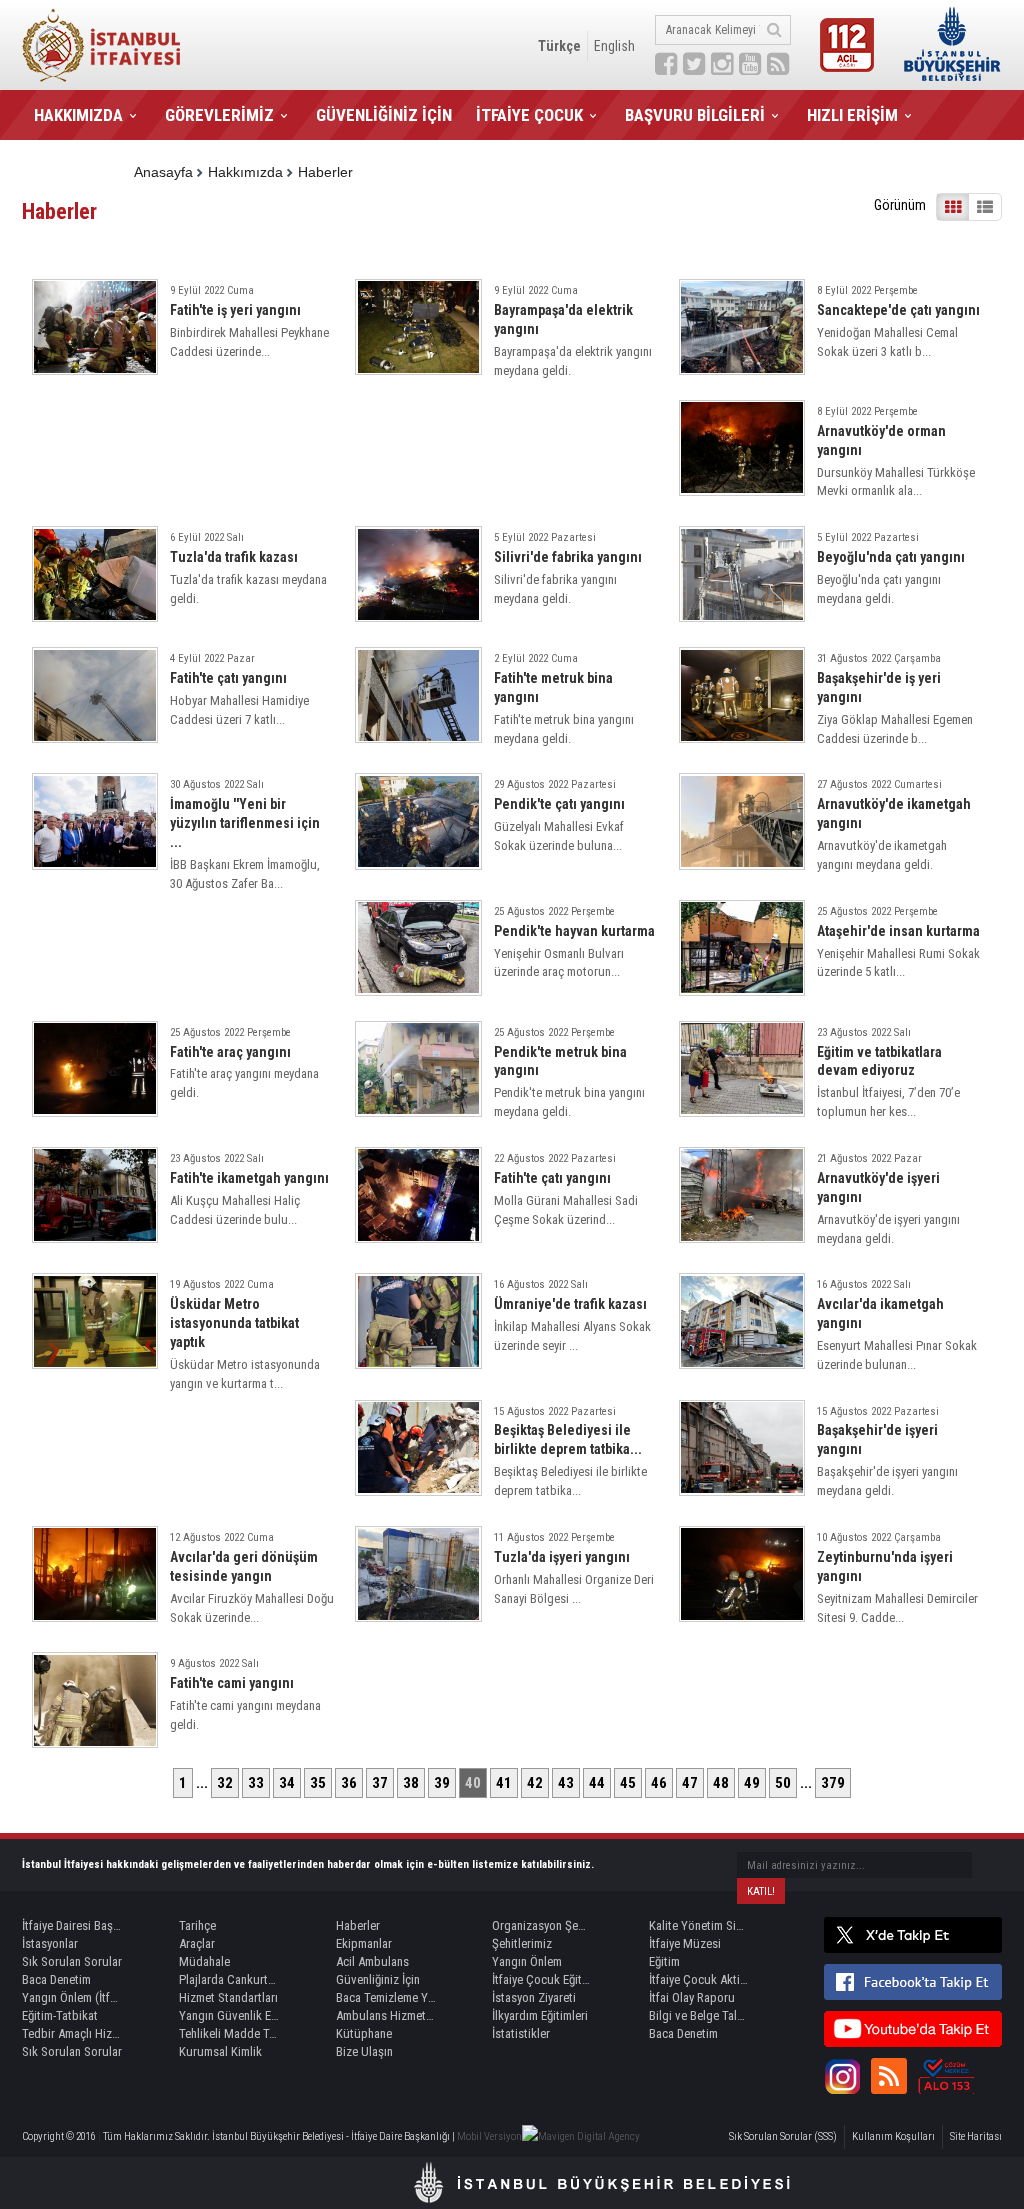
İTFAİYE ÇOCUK (529, 115)
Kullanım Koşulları (893, 2136)
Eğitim (664, 1961)
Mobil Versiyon (489, 2136)
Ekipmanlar (364, 1943)
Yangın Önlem (527, 1961)
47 (690, 1783)
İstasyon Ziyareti (534, 1997)
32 (225, 1783)
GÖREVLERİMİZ (219, 115)
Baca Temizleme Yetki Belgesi (386, 1997)
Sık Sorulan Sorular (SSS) (783, 2136)
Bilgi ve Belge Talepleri (699, 2015)
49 (752, 1783)
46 (659, 1783)
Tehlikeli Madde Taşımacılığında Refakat (229, 2033)
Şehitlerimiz (522, 1943)
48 (721, 1783)
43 (566, 1783)
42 (535, 1783)
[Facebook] (913, 1982)
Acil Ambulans (372, 1961)
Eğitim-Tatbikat (60, 2015)
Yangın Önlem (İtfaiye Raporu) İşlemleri (72, 1997)
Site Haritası (976, 2136)
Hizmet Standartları (228, 1997)
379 (833, 1783)
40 (473, 1783)
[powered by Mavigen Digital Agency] (581, 2136)
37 (380, 1783)
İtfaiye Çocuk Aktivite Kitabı (699, 1979)
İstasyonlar (50, 1943)
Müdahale (204, 1961)
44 (597, 1783)
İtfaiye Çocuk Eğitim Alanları (542, 1979)
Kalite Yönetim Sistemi (699, 1925)
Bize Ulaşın (364, 2051)
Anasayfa (163, 172)
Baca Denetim (56, 1979)
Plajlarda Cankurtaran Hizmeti (229, 1979)
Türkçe (559, 46)
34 (287, 1783)
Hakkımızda (245, 172)
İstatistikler (521, 2033)
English (614, 46)
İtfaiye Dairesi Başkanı (72, 1925)
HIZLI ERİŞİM (852, 115)
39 (442, 1783)
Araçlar (197, 1943)
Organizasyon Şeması (542, 1925)
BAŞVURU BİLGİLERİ (695, 115)
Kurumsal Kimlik (220, 2051)
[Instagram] (842, 2076)
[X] (913, 1935)
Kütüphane (364, 2033)
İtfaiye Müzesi (685, 1943)
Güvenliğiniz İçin (378, 1979)
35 (318, 1783)
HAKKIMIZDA (78, 115)
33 (256, 1783)
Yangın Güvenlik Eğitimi (229, 2015)
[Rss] (889, 2076)
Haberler (325, 172)
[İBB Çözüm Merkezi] (946, 2076)
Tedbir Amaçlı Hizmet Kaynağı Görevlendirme (72, 2033)
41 (504, 1783)
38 (411, 1783)
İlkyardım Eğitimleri (540, 2015)
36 (349, 1783)
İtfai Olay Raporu (692, 1997)
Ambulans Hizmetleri (386, 2015)
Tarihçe (197, 1925)
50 (783, 1783)
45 (628, 1783)
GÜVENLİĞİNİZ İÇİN (384, 115)
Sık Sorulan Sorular (72, 1961)
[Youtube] (913, 2029)
